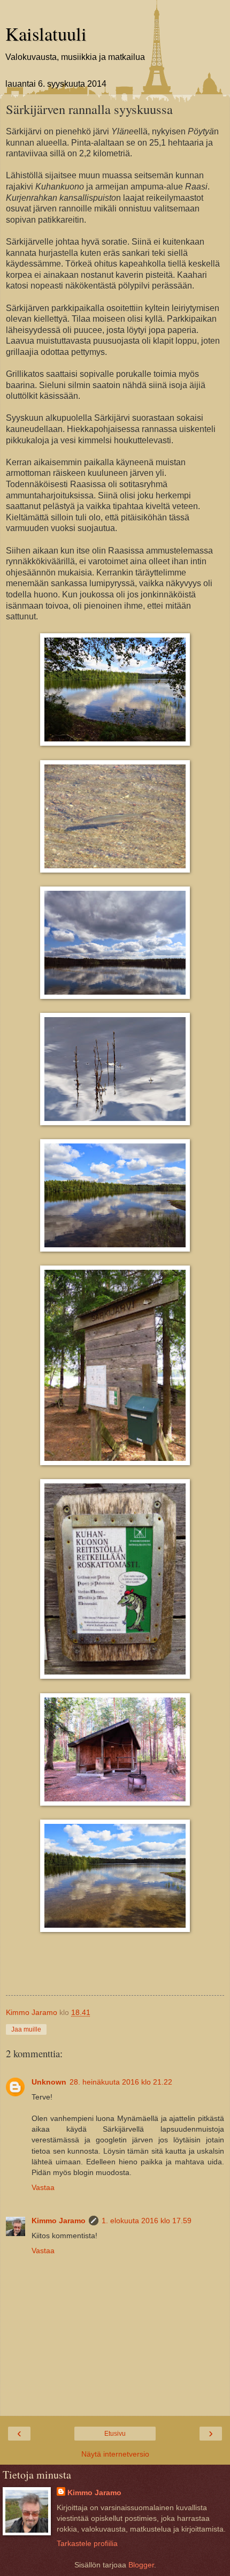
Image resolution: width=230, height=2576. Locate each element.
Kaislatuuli (46, 34)
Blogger (141, 2565)
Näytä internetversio (115, 2454)
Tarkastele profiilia (87, 2543)
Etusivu (115, 2434)
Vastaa (43, 2187)
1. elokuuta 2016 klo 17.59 (147, 2221)
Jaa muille (26, 2029)
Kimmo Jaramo (59, 2221)
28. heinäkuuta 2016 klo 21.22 (121, 2082)
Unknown (49, 2082)
